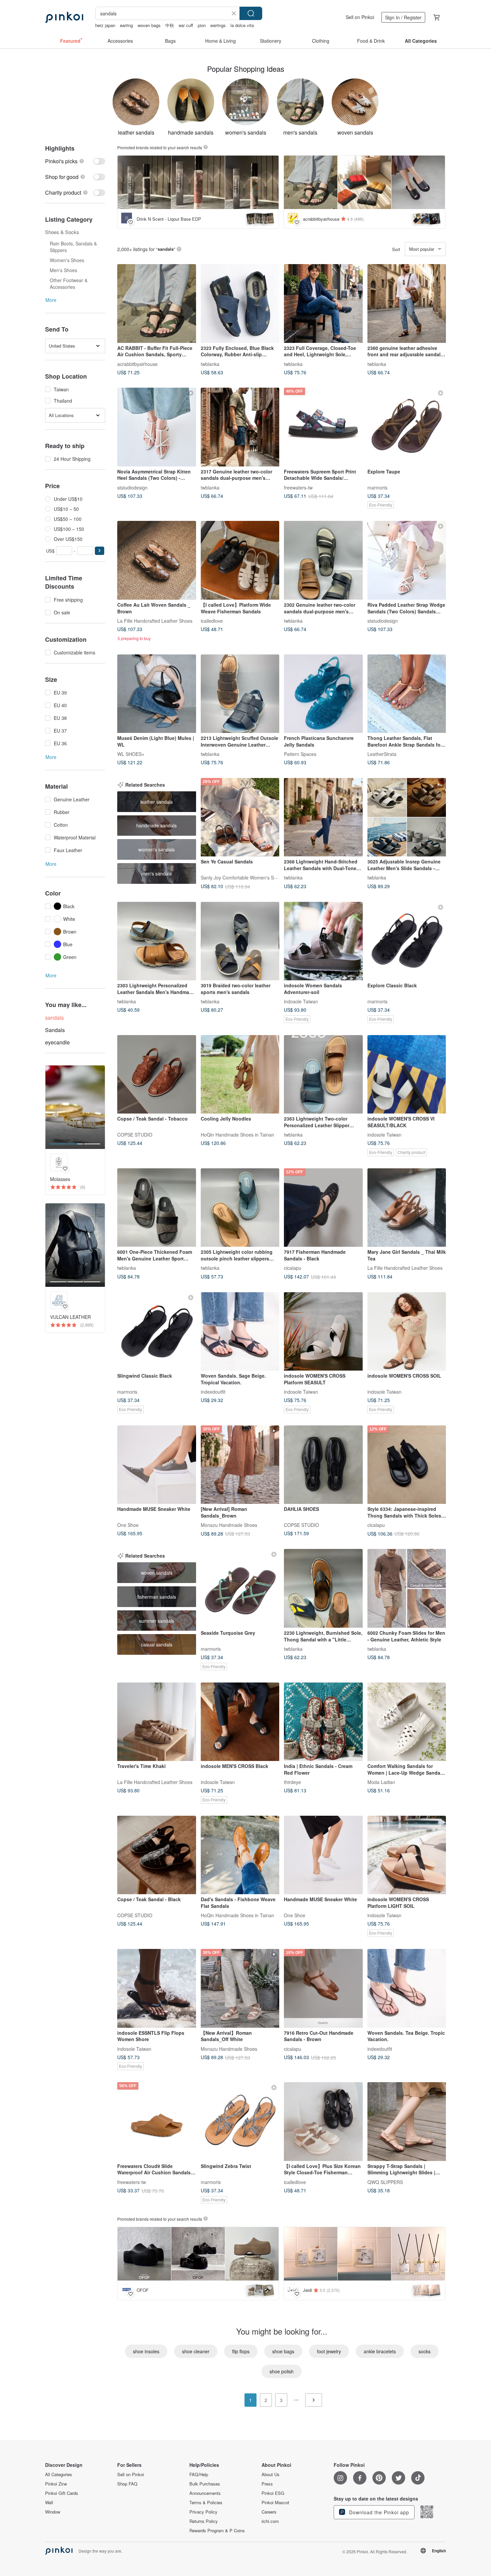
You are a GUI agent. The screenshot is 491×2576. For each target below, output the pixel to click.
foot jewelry (329, 2351)
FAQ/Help (199, 2474)
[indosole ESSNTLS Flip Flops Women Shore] (157, 1988)
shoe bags (283, 2351)
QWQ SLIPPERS (385, 2182)
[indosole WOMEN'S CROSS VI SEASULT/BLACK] (407, 1074)
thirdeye (292, 1782)
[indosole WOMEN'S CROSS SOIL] (407, 1332)
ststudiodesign (132, 487)
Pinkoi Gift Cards (62, 2493)
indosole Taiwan (301, 1001)
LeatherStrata (382, 754)
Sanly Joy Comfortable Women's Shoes (242, 877)
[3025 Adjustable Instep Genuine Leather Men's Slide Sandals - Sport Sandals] (407, 817)
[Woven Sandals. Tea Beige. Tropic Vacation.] (407, 1988)
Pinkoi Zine (56, 2484)
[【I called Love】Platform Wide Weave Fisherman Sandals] (240, 560)
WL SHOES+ (131, 754)
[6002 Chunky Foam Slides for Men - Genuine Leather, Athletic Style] (407, 1588)
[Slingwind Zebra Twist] (240, 2122)
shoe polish (282, 2371)
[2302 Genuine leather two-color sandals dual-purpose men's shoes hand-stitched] (323, 560)
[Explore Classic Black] (407, 941)
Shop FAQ (127, 2484)
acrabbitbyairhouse (137, 364)
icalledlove (212, 620)
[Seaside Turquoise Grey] (240, 1588)
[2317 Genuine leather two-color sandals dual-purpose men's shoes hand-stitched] (240, 427)
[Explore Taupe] (407, 427)
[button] (100, 551)
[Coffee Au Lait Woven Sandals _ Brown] (157, 560)
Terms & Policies (206, 2503)
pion (202, 25)
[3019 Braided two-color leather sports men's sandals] (240, 941)
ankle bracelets (380, 2351)
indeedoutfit (213, 1392)
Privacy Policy (203, 2512)
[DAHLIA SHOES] (323, 1465)
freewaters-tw (298, 487)
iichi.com (270, 2521)
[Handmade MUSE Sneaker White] (157, 1465)
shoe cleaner (196, 2351)
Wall (49, 2503)
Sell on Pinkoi (360, 17)
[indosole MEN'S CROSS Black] (240, 1722)
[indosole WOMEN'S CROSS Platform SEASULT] (323, 1332)
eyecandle (57, 1042)
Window (53, 2512)
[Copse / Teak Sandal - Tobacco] (157, 1074)
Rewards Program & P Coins (217, 2531)
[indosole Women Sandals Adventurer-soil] (323, 941)
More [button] (51, 300)
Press (267, 2484)
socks (425, 2351)
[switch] (75, 161)
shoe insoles (146, 2351)
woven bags (149, 25)
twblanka (210, 364)
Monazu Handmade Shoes (229, 1525)
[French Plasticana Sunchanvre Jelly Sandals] (323, 694)
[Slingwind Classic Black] (157, 1332)
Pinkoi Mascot (275, 2503)
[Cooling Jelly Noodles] (240, 1074)
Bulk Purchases (205, 2484)
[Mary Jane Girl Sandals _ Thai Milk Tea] (407, 1208)
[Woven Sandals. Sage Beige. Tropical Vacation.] (240, 1332)
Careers (269, 2512)
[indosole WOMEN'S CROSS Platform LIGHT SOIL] (407, 1855)
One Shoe (128, 1525)
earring (126, 25)
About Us (271, 2474)
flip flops (241, 2351)
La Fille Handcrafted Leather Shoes (155, 620)
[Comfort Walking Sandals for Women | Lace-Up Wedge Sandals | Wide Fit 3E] (407, 1722)
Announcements (205, 2493)
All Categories (59, 2474)
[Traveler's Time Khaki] (157, 1722)
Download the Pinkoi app (378, 2512)
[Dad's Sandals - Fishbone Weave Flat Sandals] (240, 1855)
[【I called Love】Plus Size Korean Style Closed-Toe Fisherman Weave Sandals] (323, 2122)
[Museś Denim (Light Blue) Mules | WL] (157, 694)
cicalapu (293, 1268)
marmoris (377, 487)
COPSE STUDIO (135, 1135)
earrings (218, 25)
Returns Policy (204, 2521)
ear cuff (186, 25)
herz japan (105, 25)
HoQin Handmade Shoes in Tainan (237, 1135)
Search (251, 13)
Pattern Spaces (300, 754)
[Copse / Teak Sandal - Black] (157, 1855)
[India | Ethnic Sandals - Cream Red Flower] (323, 1722)
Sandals (55, 1030)
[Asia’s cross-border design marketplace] (64, 17)
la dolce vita (242, 25)
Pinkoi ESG (273, 2493)
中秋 (170, 25)
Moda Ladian (381, 1782)
